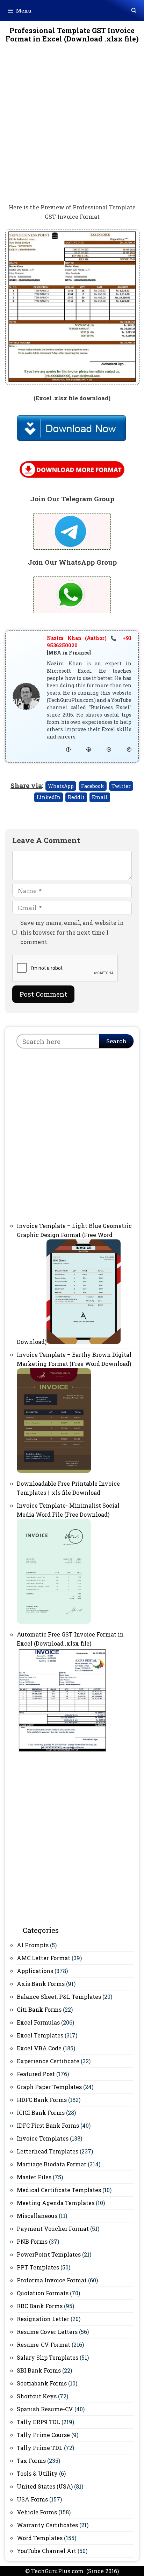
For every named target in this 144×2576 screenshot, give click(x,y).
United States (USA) (45, 2486)
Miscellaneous (37, 2216)
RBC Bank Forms (40, 2306)
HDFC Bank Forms (42, 2100)
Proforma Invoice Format (52, 2280)
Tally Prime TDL (40, 2448)
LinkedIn (49, 797)
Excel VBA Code (39, 2048)
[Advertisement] (72, 128)
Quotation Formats (43, 2293)
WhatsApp (61, 786)
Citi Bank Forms (39, 2009)
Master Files (34, 2177)
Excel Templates (40, 2035)
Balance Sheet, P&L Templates (59, 1997)
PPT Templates (38, 2267)
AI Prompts (33, 1945)
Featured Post (36, 2074)
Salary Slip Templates (48, 2357)
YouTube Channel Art (46, 2551)
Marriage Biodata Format (52, 2164)
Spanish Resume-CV (45, 2409)
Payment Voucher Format (53, 2229)
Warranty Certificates (47, 2525)
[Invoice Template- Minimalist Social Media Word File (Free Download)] (54, 1621)
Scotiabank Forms (42, 2383)
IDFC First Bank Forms (48, 2125)
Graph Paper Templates (49, 2087)
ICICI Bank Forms (41, 2113)
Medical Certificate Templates (59, 2190)
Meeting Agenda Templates (56, 2203)
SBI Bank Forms (39, 2370)
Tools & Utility (37, 2473)
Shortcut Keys (37, 2396)
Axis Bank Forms (41, 1984)
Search (116, 1041)
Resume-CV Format (44, 2345)
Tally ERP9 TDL (38, 2422)
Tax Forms (31, 2461)
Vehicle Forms (37, 2512)
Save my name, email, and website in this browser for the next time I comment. (72, 932)
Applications (35, 1971)
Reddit (76, 797)
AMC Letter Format (44, 1958)
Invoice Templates (43, 2138)
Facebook (93, 786)
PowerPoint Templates (49, 2254)
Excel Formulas (38, 2022)
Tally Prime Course (43, 2435)
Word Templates (40, 2538)
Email (100, 797)
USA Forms (32, 2499)
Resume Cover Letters (47, 2332)
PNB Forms (32, 2241)
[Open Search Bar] (134, 10)
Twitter (121, 786)
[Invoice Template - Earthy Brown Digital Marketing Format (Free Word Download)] (54, 1471)
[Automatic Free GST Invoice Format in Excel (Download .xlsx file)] (62, 1750)
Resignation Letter (43, 2319)
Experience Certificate (48, 2061)
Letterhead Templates (48, 2151)
